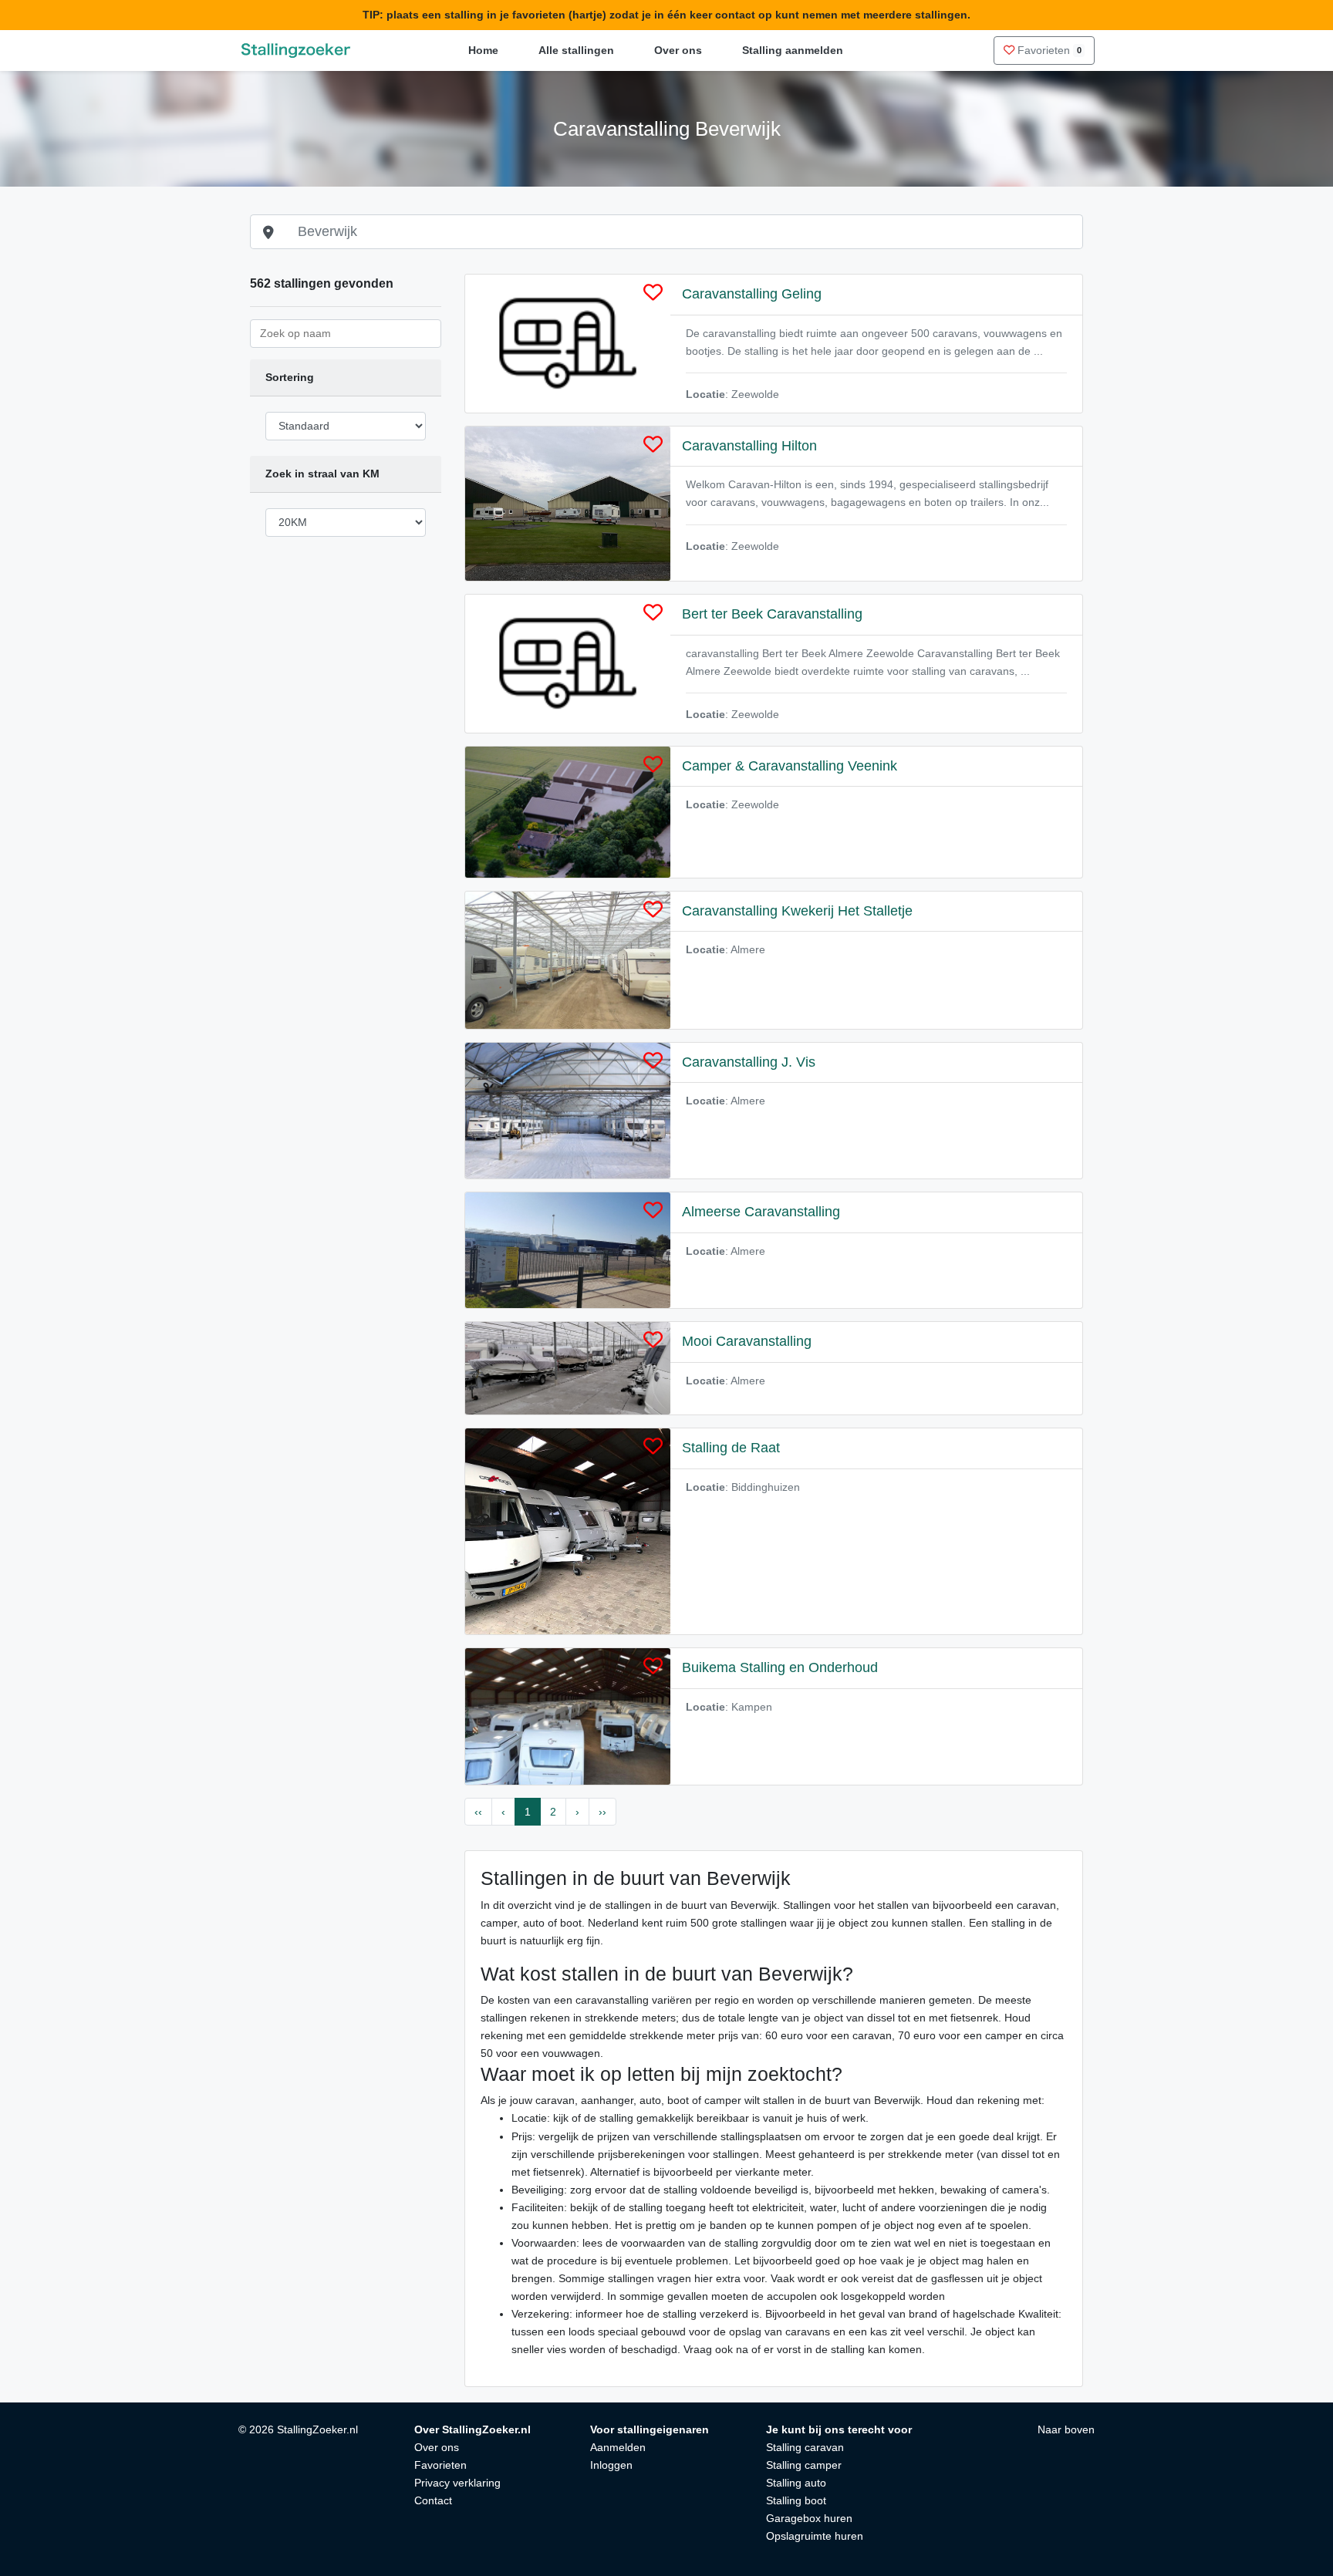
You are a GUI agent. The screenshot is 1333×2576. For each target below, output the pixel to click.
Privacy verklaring (457, 2483)
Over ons (678, 50)
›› (602, 1812)
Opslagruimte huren (815, 2536)
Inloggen (611, 2465)
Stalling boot (796, 2500)
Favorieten (1048, 50)
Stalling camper (804, 2465)
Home (483, 50)
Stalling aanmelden (793, 50)
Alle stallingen (576, 50)
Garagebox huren (809, 2518)
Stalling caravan (805, 2447)
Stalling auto (796, 2483)
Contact (433, 2500)
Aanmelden (618, 2447)
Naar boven (1066, 2429)
